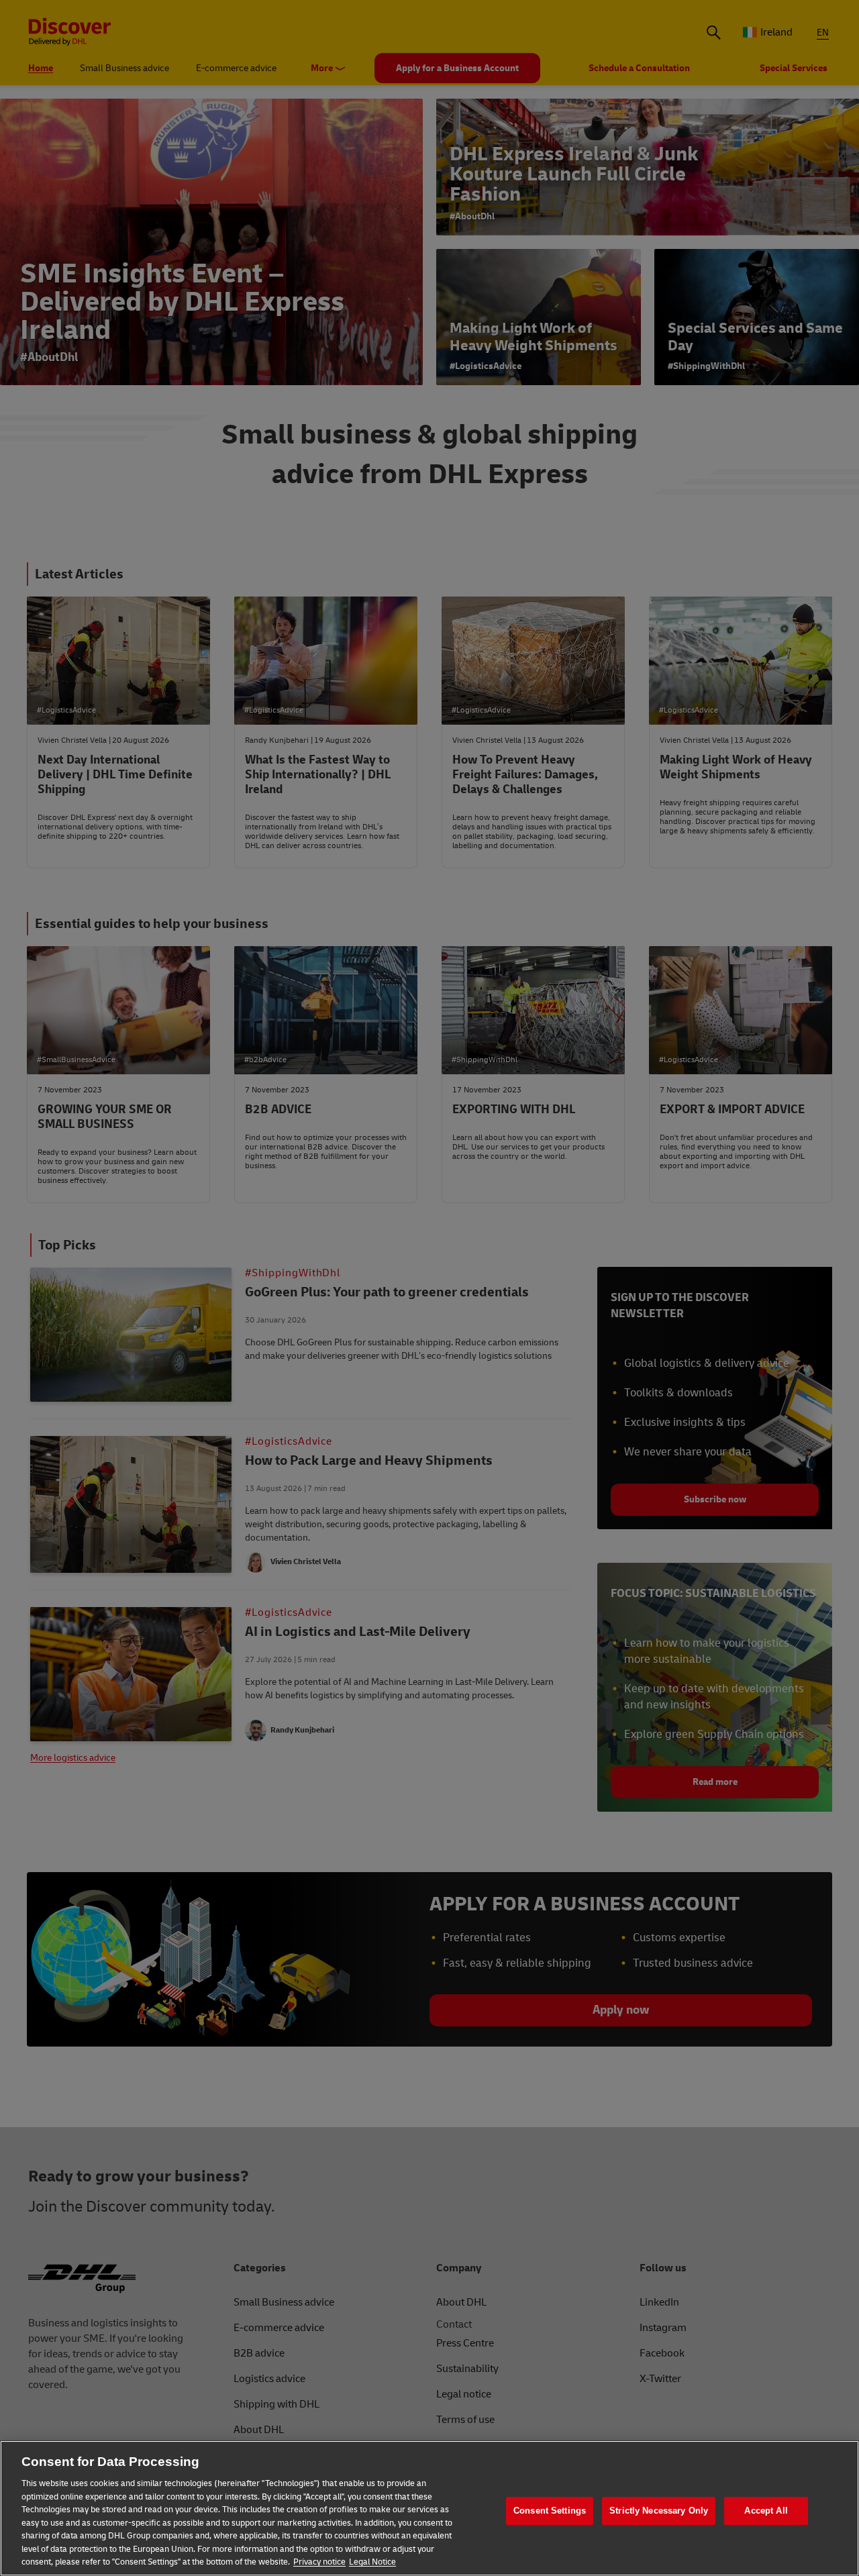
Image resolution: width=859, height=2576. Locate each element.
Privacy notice (319, 2562)
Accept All (766, 2511)
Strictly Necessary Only (659, 2511)
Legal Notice (372, 2562)
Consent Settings (550, 2511)
